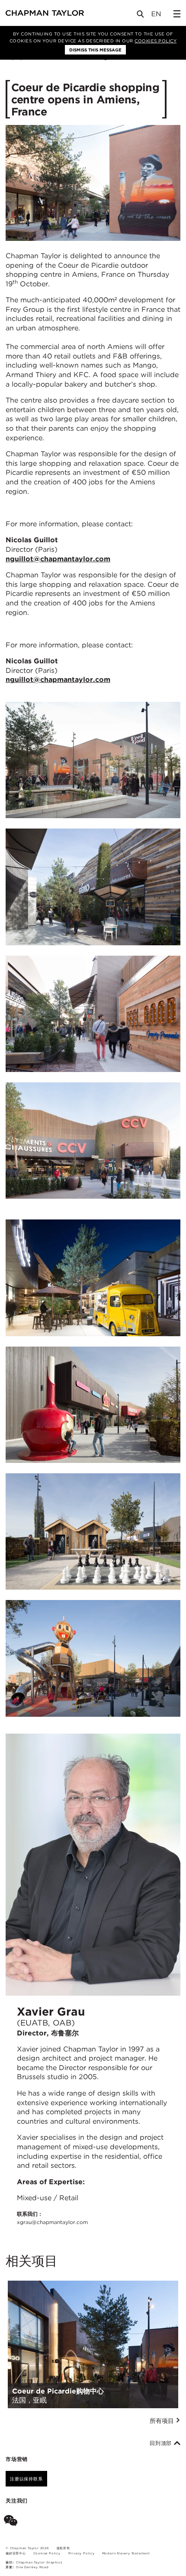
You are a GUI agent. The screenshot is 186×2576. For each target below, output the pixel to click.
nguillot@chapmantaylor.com (58, 559)
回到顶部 (162, 2443)
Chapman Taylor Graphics (39, 2562)
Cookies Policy (156, 41)
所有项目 (163, 2421)
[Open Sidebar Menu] (177, 14)
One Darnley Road (32, 2567)
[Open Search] (141, 16)
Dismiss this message (95, 50)
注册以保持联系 (26, 2479)
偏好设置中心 (16, 2553)
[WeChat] (12, 2522)
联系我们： (52, 2218)
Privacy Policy (82, 2553)
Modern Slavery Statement (126, 2553)
